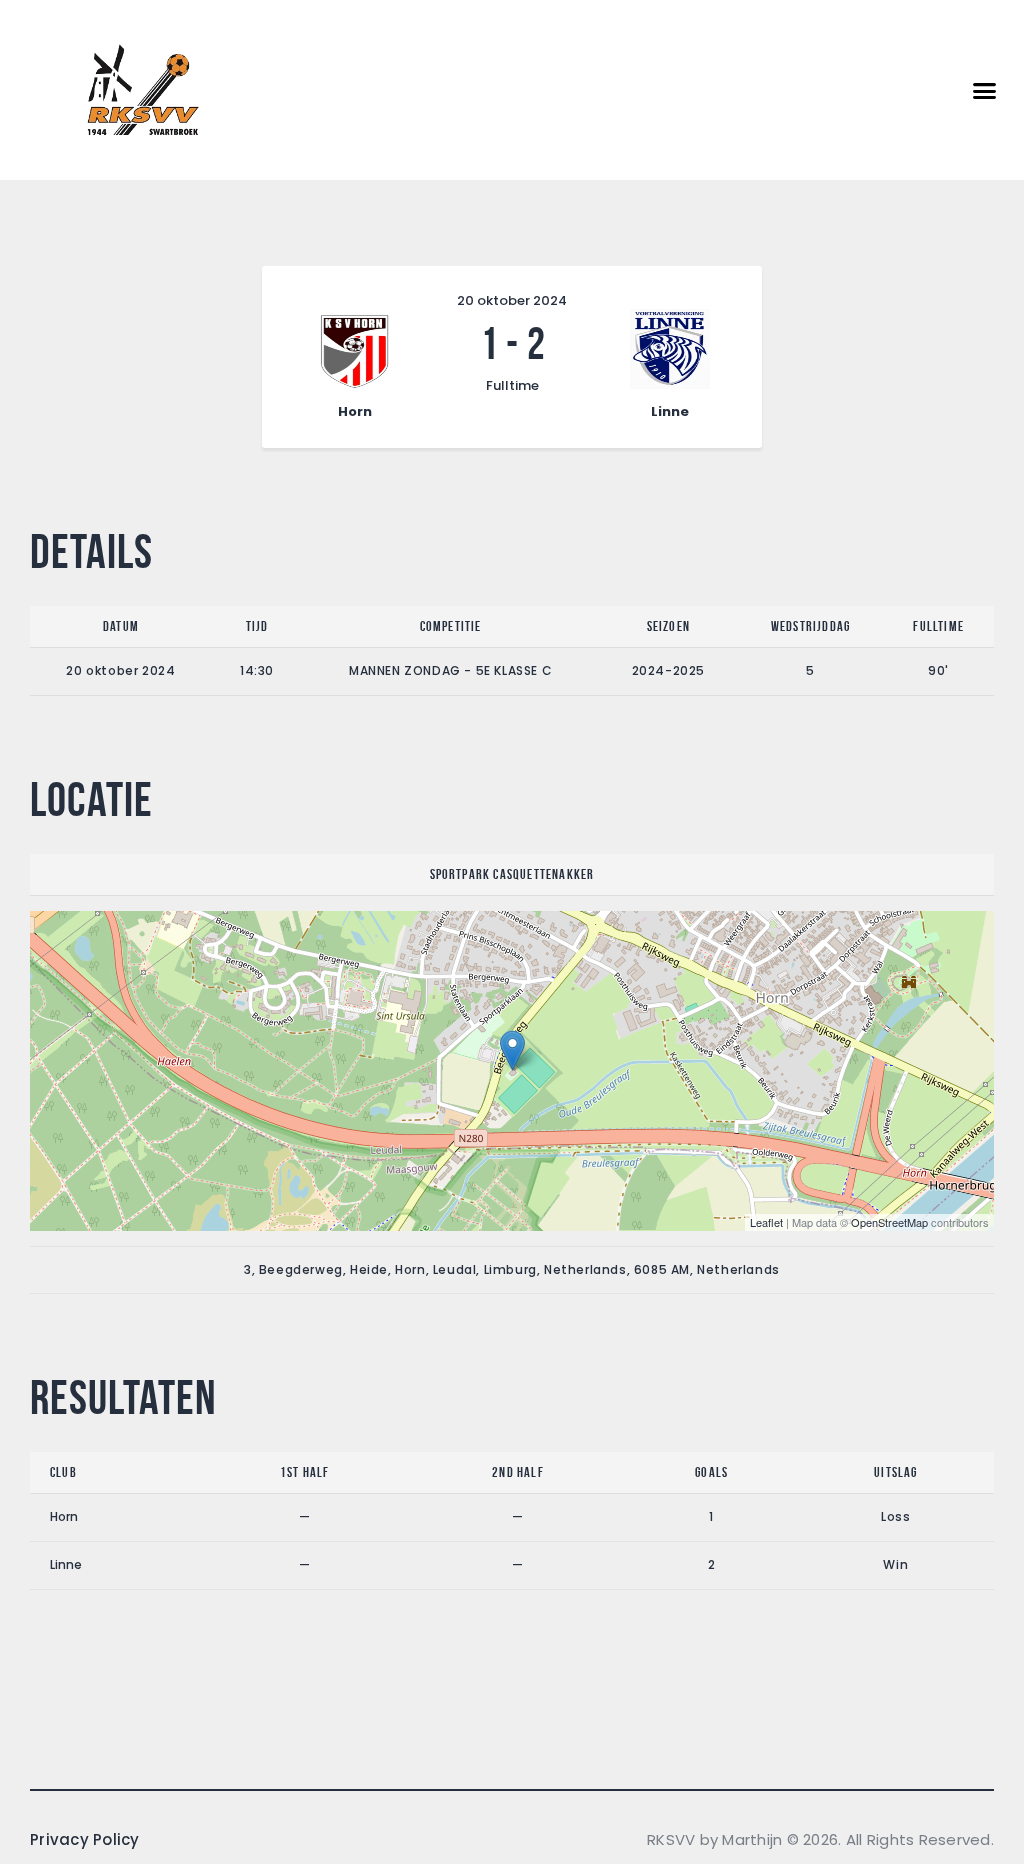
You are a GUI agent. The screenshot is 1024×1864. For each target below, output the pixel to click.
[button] (985, 90)
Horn (64, 1516)
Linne (66, 1564)
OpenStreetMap (889, 1222)
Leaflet (766, 1222)
